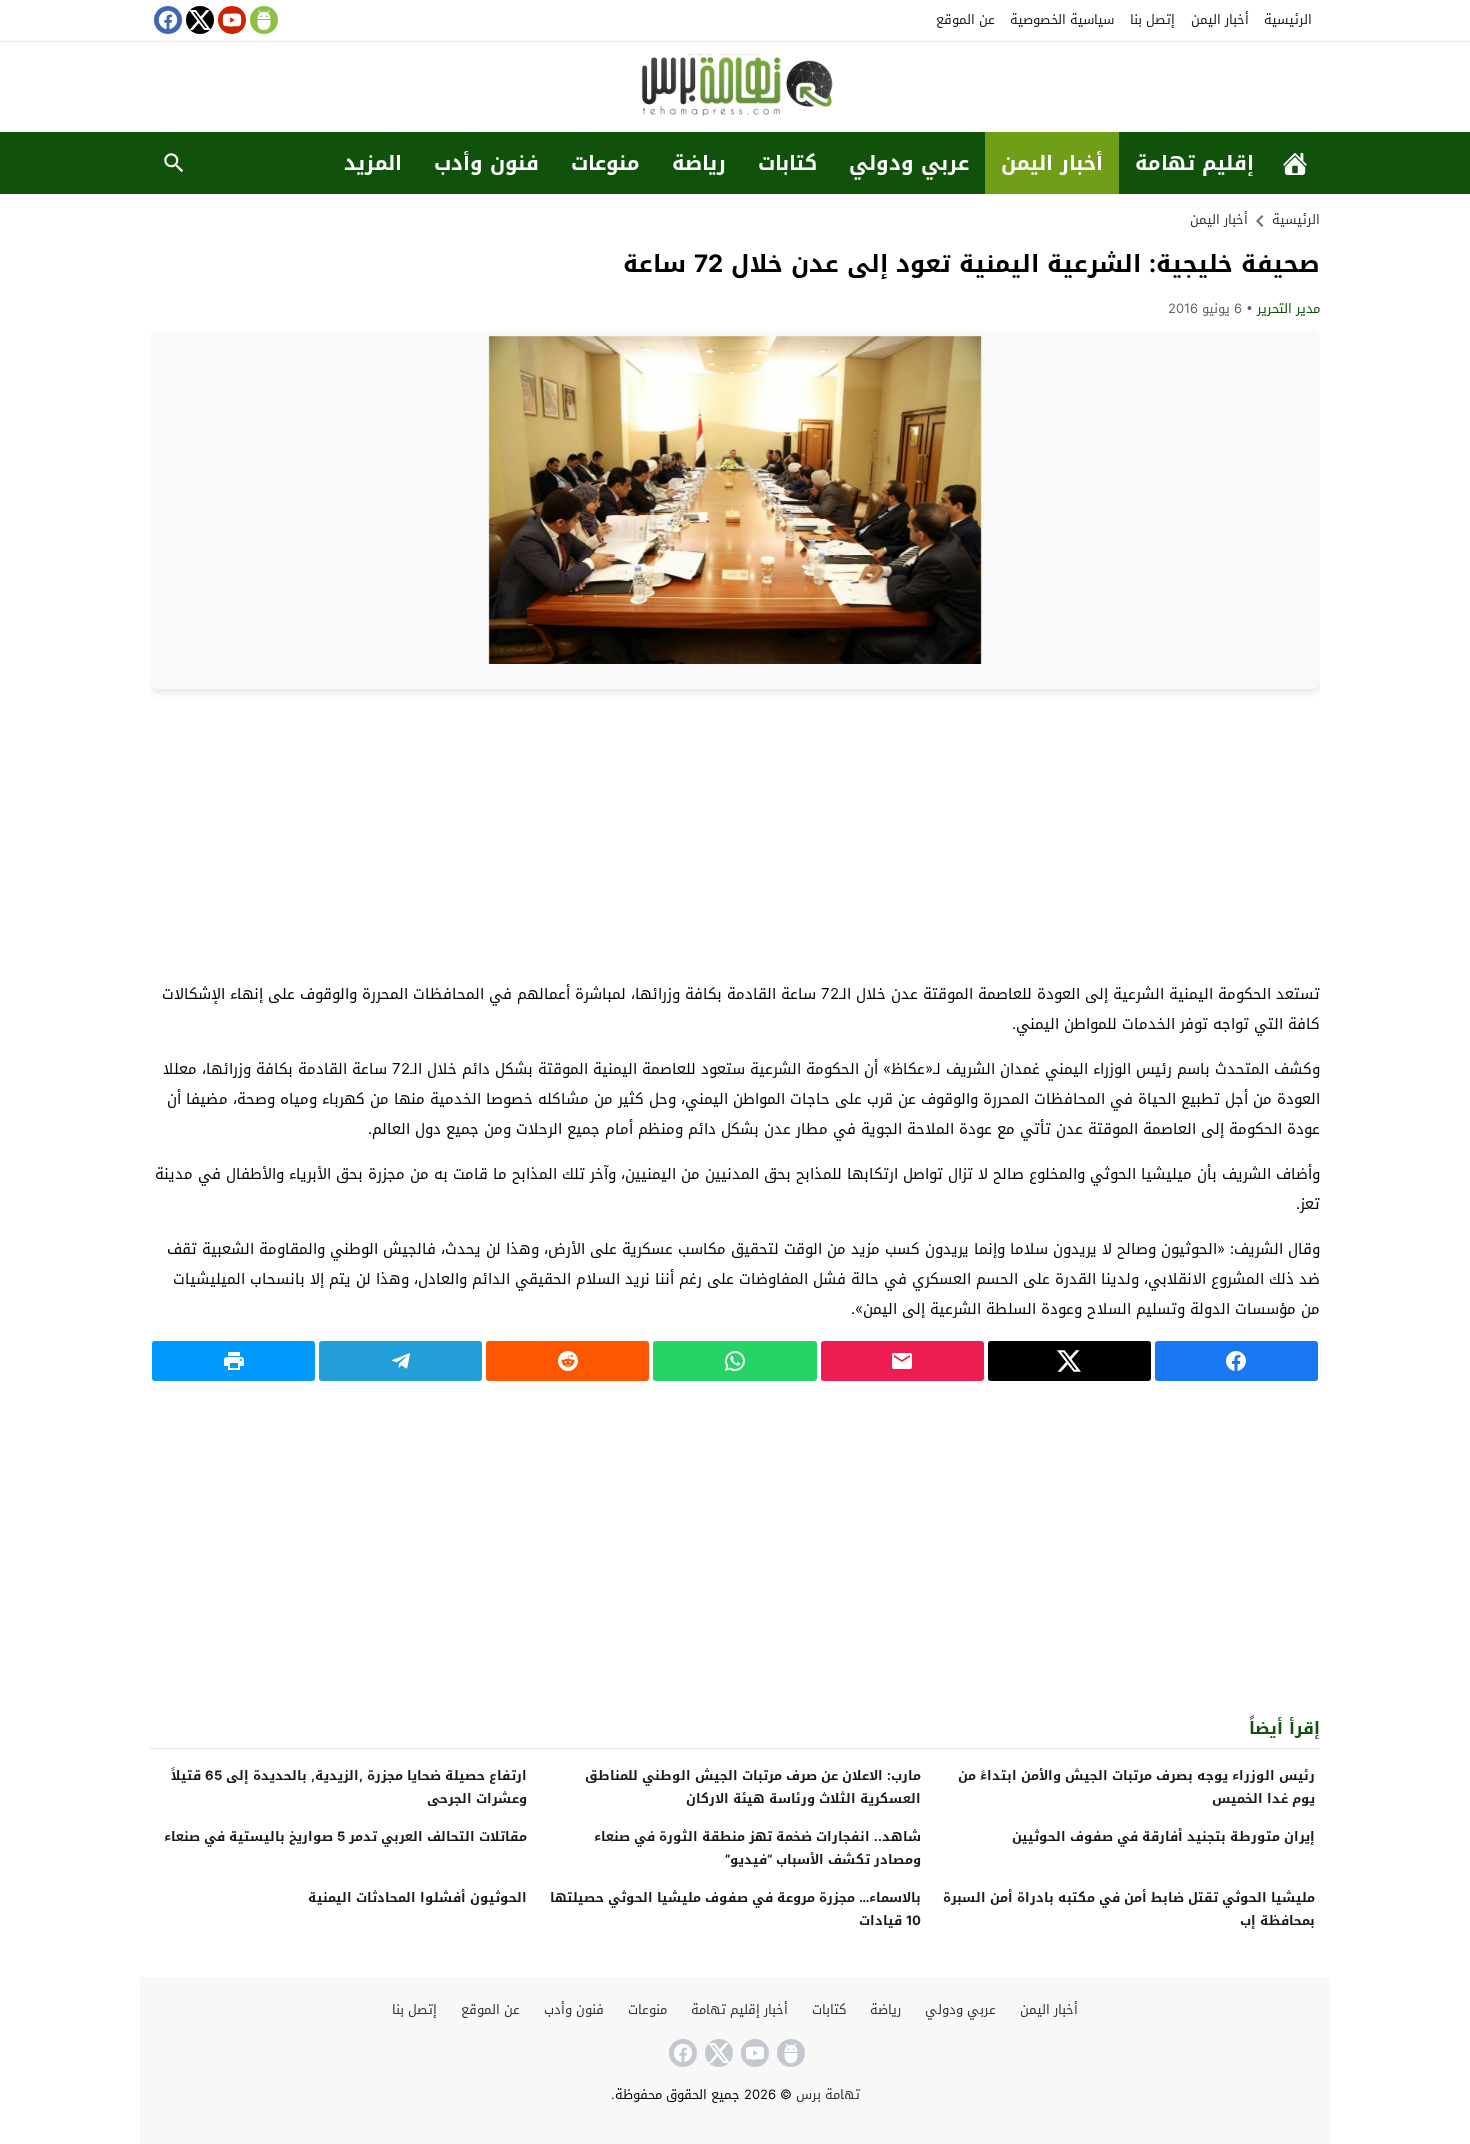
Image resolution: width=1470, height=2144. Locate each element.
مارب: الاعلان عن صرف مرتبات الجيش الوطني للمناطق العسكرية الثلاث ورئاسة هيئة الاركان (753, 1787)
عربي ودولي (909, 163)
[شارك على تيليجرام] (400, 1361)
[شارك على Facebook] (1236, 1361)
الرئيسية (1288, 19)
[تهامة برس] (735, 88)
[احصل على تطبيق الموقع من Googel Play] (262, 20)
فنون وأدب (486, 163)
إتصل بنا (1152, 19)
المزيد (373, 163)
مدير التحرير (1288, 308)
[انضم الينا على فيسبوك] (166, 20)
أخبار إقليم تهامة (739, 2009)
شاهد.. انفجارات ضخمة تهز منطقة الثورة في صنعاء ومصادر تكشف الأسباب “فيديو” (757, 1848)
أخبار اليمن (1220, 19)
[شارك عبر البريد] (902, 1361)
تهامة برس (828, 2094)
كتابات (787, 163)
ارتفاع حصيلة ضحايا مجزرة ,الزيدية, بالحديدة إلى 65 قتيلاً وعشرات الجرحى (349, 1787)
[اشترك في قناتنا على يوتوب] (230, 20)
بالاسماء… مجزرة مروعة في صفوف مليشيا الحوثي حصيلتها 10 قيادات (735, 1909)
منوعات (605, 163)
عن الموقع (965, 19)
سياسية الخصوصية (1062, 19)
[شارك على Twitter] (1069, 1361)
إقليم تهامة (1194, 163)
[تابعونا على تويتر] (198, 20)
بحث (174, 163)
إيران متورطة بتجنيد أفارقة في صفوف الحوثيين (1163, 1836)
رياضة (699, 163)
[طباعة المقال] (233, 1361)
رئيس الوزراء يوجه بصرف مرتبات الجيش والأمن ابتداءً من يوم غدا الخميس (1136, 1787)
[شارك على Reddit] (567, 1361)
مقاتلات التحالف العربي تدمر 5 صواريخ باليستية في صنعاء (345, 1836)
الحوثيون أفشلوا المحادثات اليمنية (417, 1897)
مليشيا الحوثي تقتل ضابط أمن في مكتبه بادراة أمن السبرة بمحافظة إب (1129, 1909)
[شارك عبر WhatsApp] (734, 1361)
